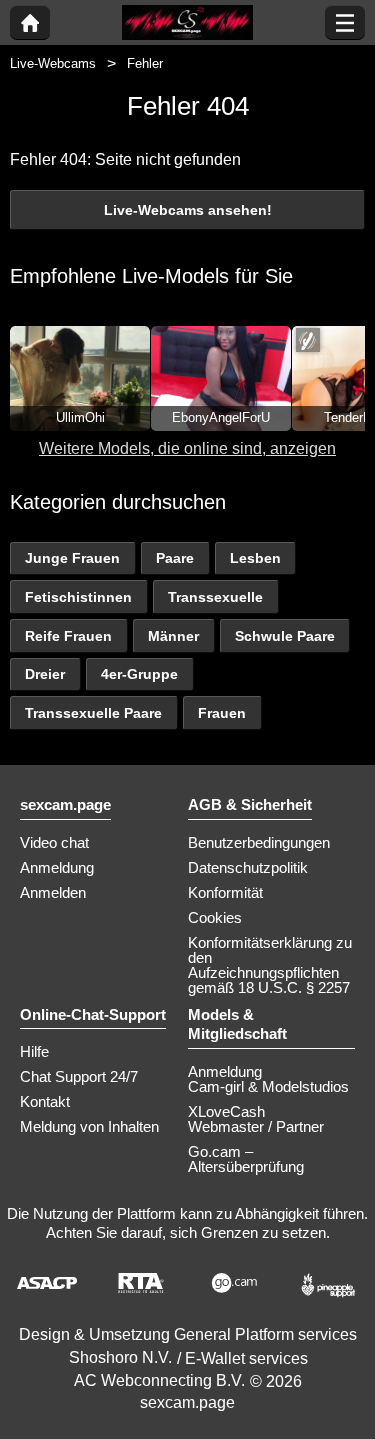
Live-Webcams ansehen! (188, 210)
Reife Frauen (68, 636)
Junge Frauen (72, 558)
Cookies (215, 917)
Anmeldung (57, 867)
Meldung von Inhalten (89, 1126)
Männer (173, 636)
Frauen (222, 713)
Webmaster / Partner (256, 1126)
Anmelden (53, 892)
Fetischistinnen (78, 597)
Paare (175, 558)
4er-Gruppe (139, 674)
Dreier (45, 674)
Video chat (54, 842)
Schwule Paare (285, 636)
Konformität (225, 892)
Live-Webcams (53, 63)
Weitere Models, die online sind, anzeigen (187, 448)
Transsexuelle (215, 597)
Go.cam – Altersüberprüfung (246, 1159)
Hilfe (34, 1051)
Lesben (255, 558)
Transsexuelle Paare (93, 713)
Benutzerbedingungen (259, 842)
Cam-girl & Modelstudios (268, 1086)
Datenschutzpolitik (248, 867)
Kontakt (45, 1101)
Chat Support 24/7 (79, 1076)
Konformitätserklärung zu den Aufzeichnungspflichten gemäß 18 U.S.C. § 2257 (270, 965)
